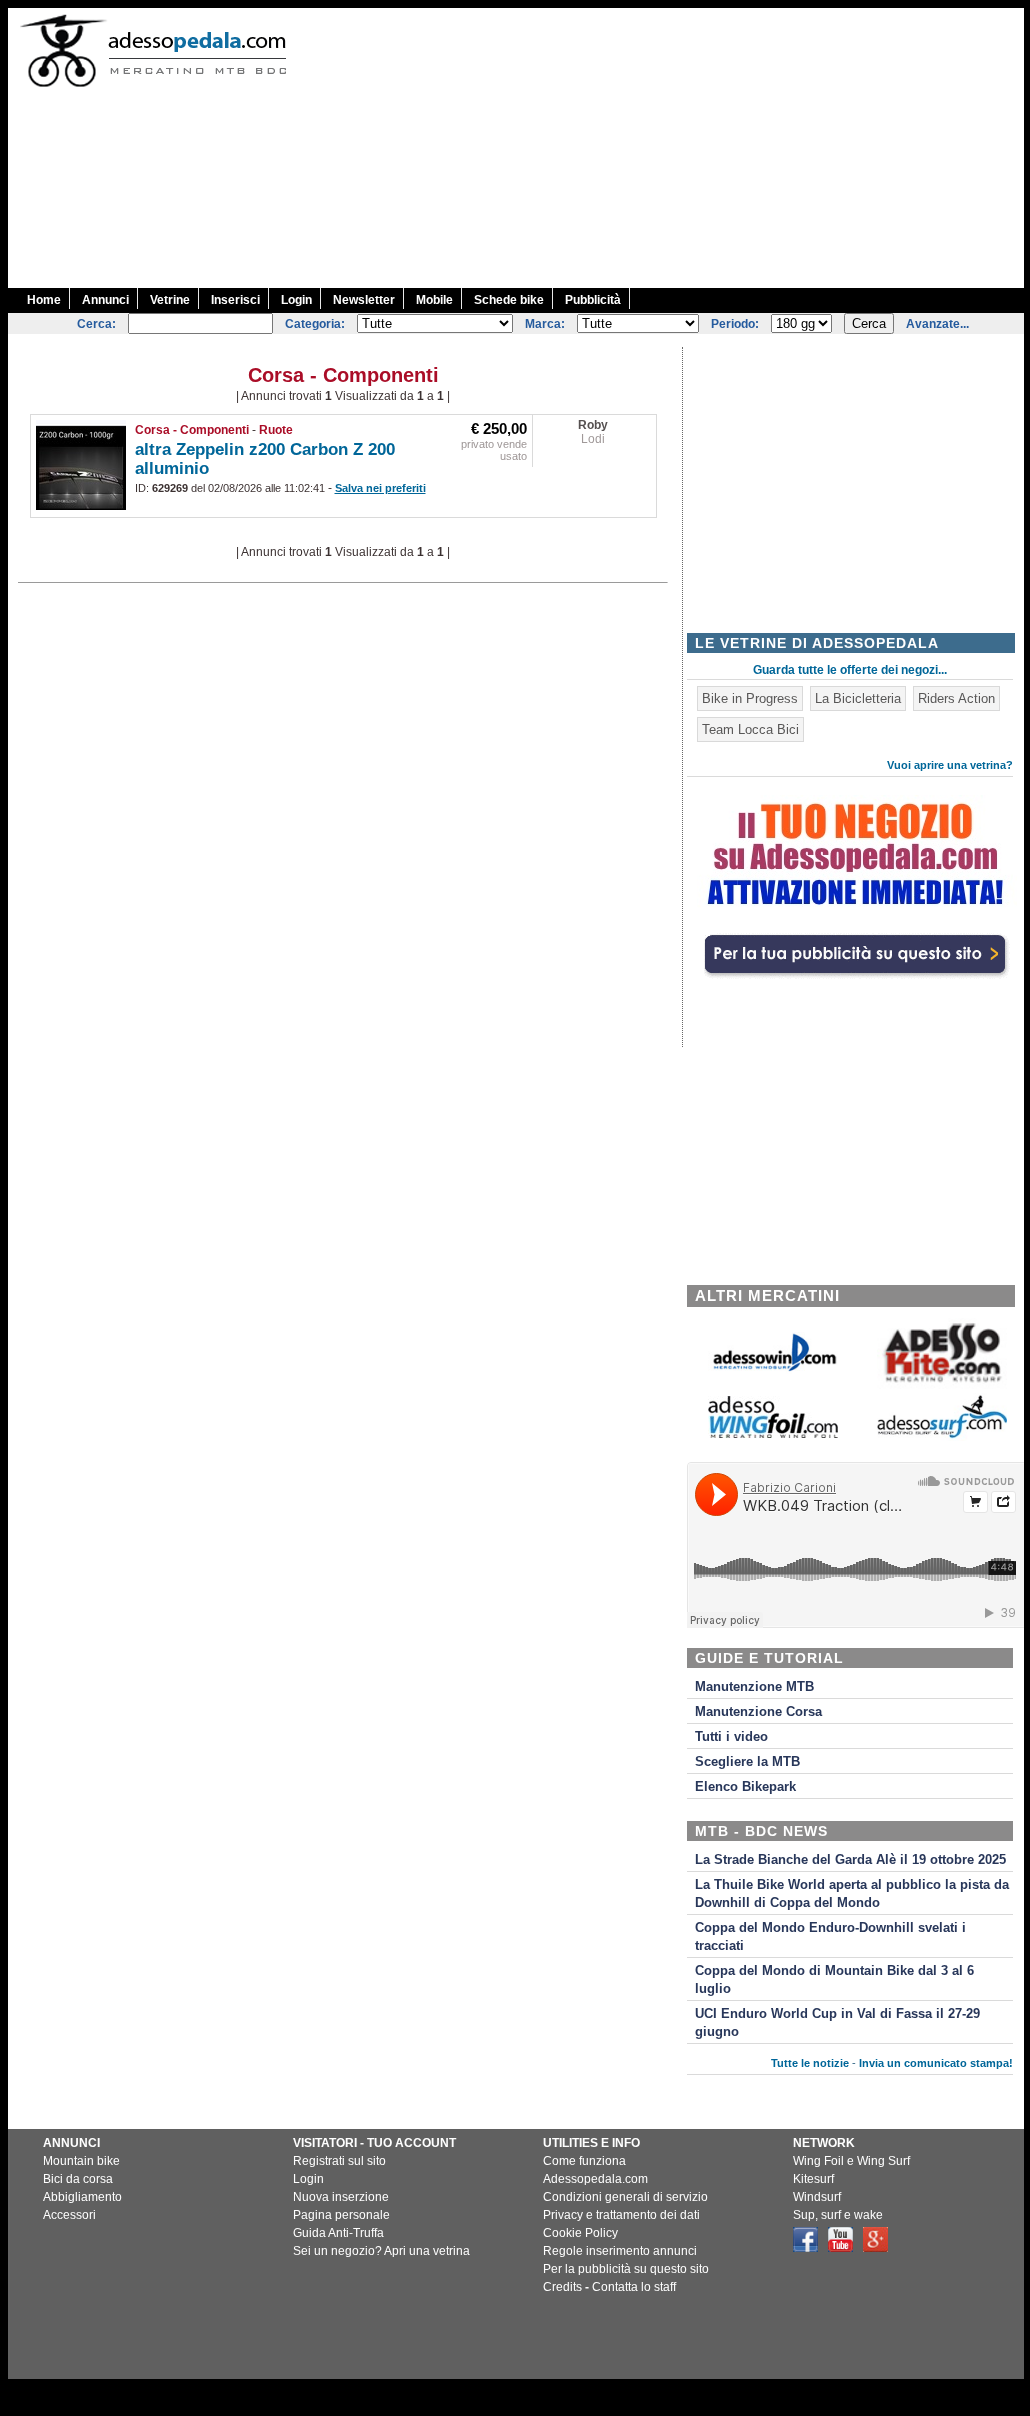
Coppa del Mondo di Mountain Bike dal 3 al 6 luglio (834, 1980)
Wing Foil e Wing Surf (851, 2161)
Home (44, 300)
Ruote (276, 430)
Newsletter (364, 300)
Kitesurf (813, 2179)
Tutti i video (731, 1737)
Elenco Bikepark (745, 1787)
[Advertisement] (669, 148)
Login (296, 300)
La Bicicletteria (858, 698)
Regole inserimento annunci (620, 2251)
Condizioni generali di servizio (625, 2197)
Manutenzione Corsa (758, 1712)
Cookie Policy (580, 2233)
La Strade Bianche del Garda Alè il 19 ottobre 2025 (850, 1860)
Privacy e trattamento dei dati (621, 2215)
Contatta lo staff (634, 2287)
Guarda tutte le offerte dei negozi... (850, 670)
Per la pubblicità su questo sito (626, 2269)
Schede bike (509, 300)
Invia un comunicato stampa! (936, 2063)
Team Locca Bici (750, 729)
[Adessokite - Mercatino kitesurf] (942, 1384)
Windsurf (817, 2197)
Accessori (69, 2215)
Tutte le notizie (810, 2063)
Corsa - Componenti (192, 430)
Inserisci (235, 300)
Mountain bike (81, 2161)
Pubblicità (593, 300)
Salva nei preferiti (380, 488)
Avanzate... (937, 324)
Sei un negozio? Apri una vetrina (381, 2251)
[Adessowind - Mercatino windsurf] (773, 1369)
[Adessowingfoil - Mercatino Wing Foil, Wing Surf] (773, 1433)
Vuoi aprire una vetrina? (950, 765)
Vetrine (170, 300)
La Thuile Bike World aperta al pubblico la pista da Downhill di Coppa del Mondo (852, 1894)
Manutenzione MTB (754, 1687)
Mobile (434, 300)
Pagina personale (341, 2215)
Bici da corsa (78, 2179)
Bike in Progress (750, 698)
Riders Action (956, 698)
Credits (562, 2287)
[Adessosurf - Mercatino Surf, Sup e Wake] (942, 1436)
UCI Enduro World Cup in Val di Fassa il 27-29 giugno (837, 2023)
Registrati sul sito (339, 2161)
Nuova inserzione (341, 2197)
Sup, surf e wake (838, 2215)
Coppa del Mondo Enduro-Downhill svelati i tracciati (830, 1937)
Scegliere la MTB (747, 1762)
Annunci (105, 300)
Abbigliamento (82, 2197)
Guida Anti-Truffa (338, 2233)
